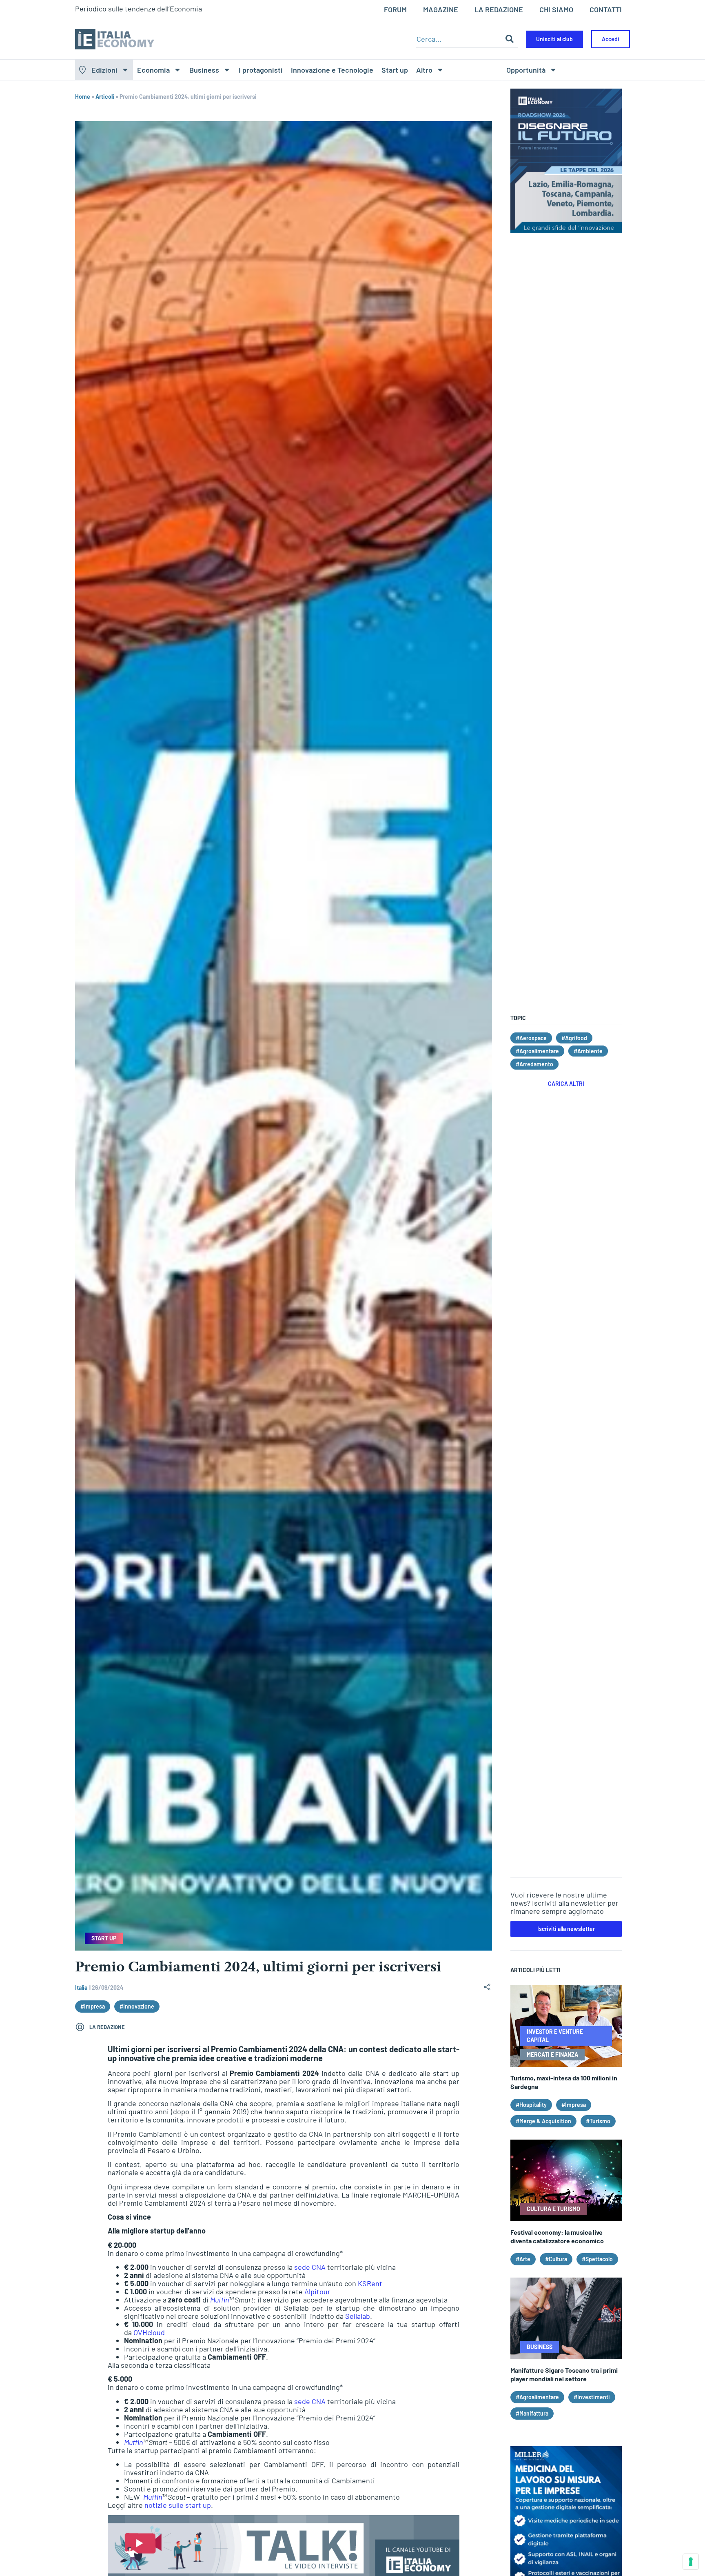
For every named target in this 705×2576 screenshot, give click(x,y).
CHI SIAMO (556, 9)
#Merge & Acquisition (543, 2121)
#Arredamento (534, 1064)
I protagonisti (261, 70)
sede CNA (310, 2267)
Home (83, 97)
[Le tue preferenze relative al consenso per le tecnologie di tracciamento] (691, 2562)
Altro (424, 70)
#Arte (523, 2259)
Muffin (219, 2300)
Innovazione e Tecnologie (332, 70)
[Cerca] (510, 39)
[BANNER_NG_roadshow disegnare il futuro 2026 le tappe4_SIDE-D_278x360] (566, 230)
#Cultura (556, 2259)
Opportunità (526, 70)
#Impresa (93, 2006)
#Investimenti (592, 2397)
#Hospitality (531, 2105)
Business (204, 70)
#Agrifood (574, 1038)
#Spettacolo (597, 2259)
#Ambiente (588, 1051)
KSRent (370, 2283)
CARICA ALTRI (566, 1084)
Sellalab (358, 2316)
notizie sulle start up (178, 2505)
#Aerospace (531, 1038)
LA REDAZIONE (499, 9)
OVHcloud (149, 2332)
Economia (153, 70)
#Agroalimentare (537, 1051)
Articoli (105, 97)
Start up (395, 70)
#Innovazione (137, 2006)
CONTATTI (606, 9)
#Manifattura (532, 2413)
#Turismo (598, 2121)
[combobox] (459, 39)
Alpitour (317, 2291)
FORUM (395, 9)
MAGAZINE (441, 9)
